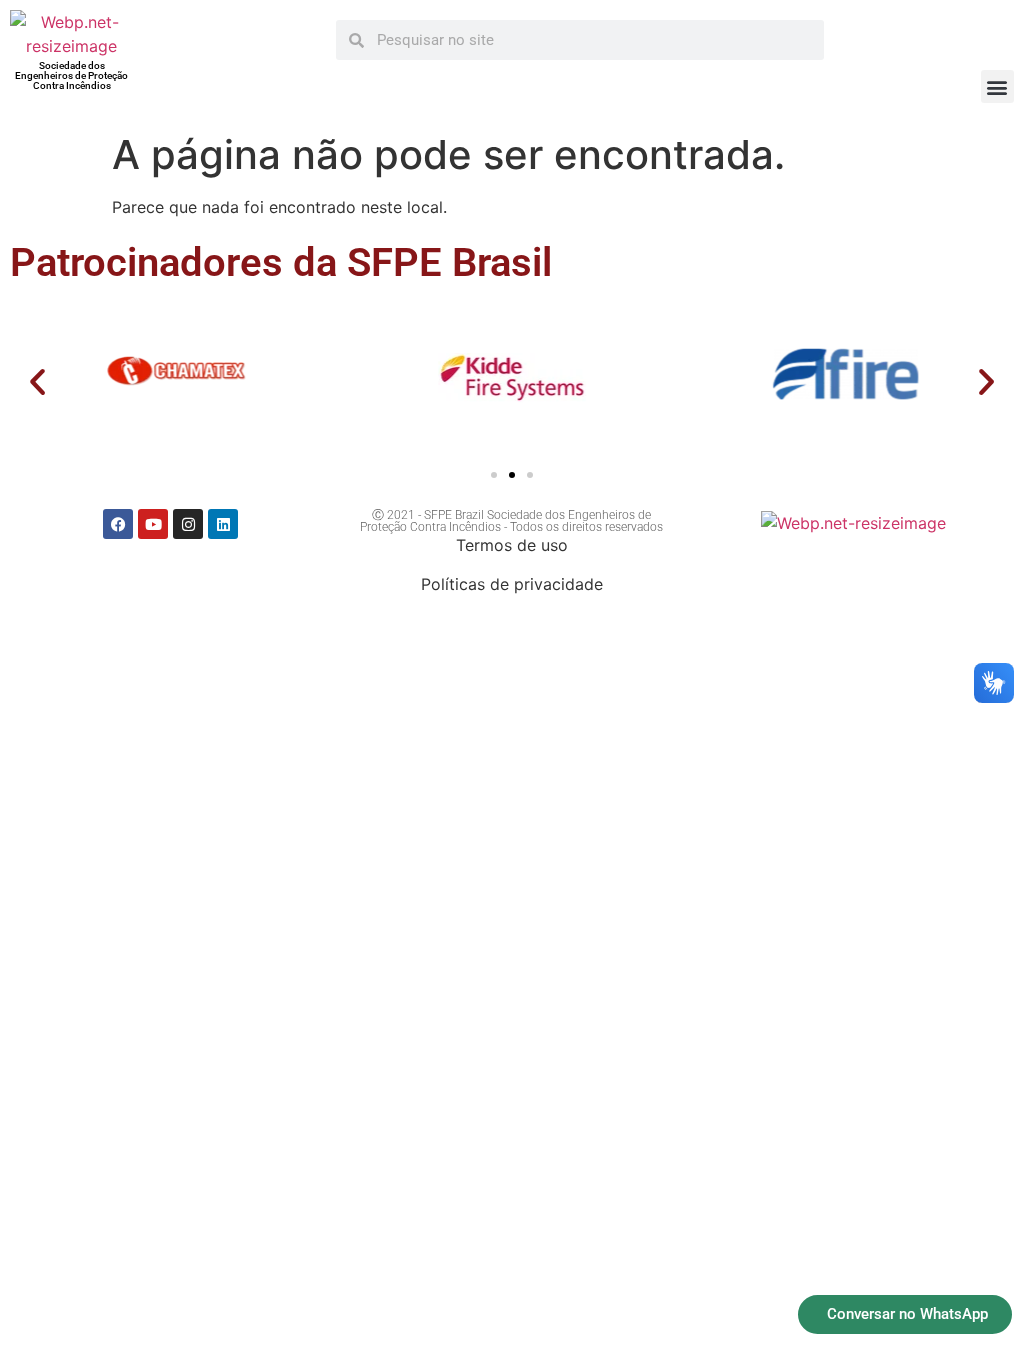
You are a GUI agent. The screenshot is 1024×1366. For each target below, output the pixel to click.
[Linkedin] (223, 524)
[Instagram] (188, 524)
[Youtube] (153, 524)
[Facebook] (118, 524)
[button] (997, 86)
